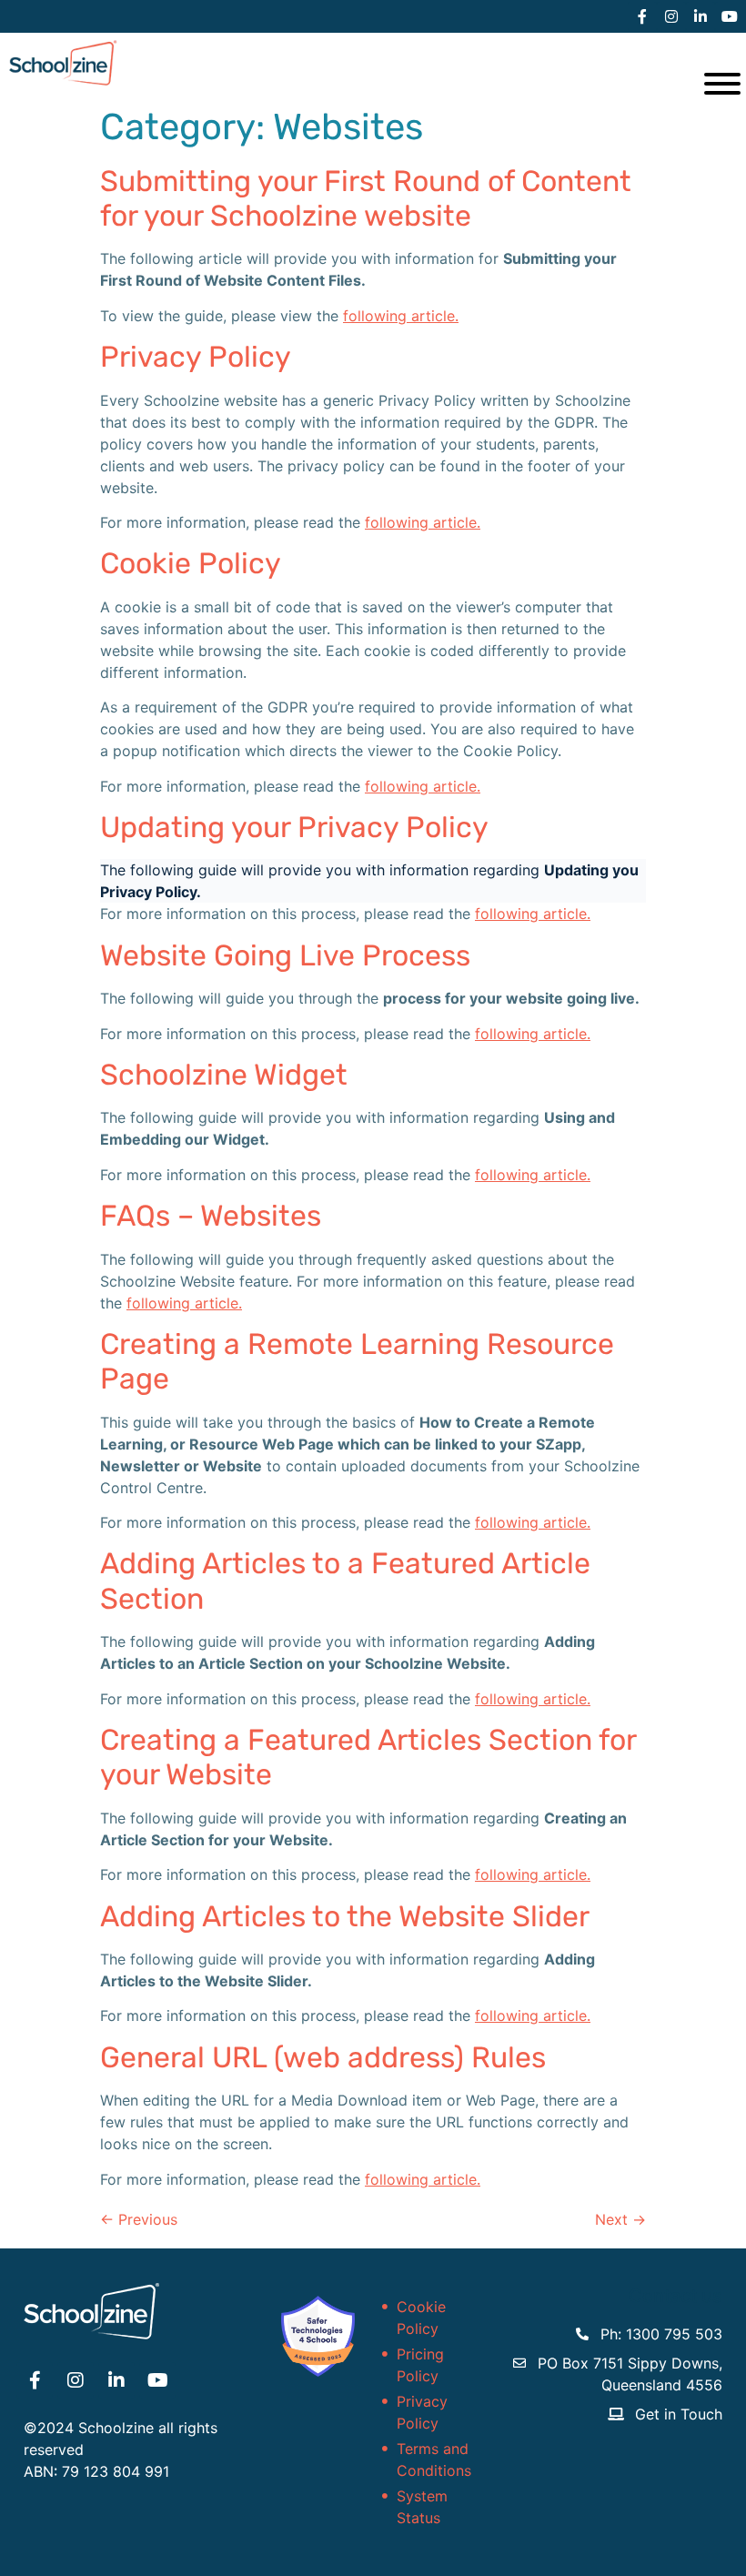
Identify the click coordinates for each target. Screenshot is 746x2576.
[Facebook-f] (642, 16)
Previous (139, 2219)
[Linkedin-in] (701, 16)
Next (620, 2219)
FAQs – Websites (211, 1216)
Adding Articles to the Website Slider (345, 1916)
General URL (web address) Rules (323, 2057)
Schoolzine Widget (224, 1075)
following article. (401, 316)
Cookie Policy (191, 563)
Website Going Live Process (285, 955)
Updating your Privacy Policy (294, 827)
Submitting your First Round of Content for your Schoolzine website (366, 198)
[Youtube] (730, 16)
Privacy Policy (196, 357)
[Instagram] (671, 16)
